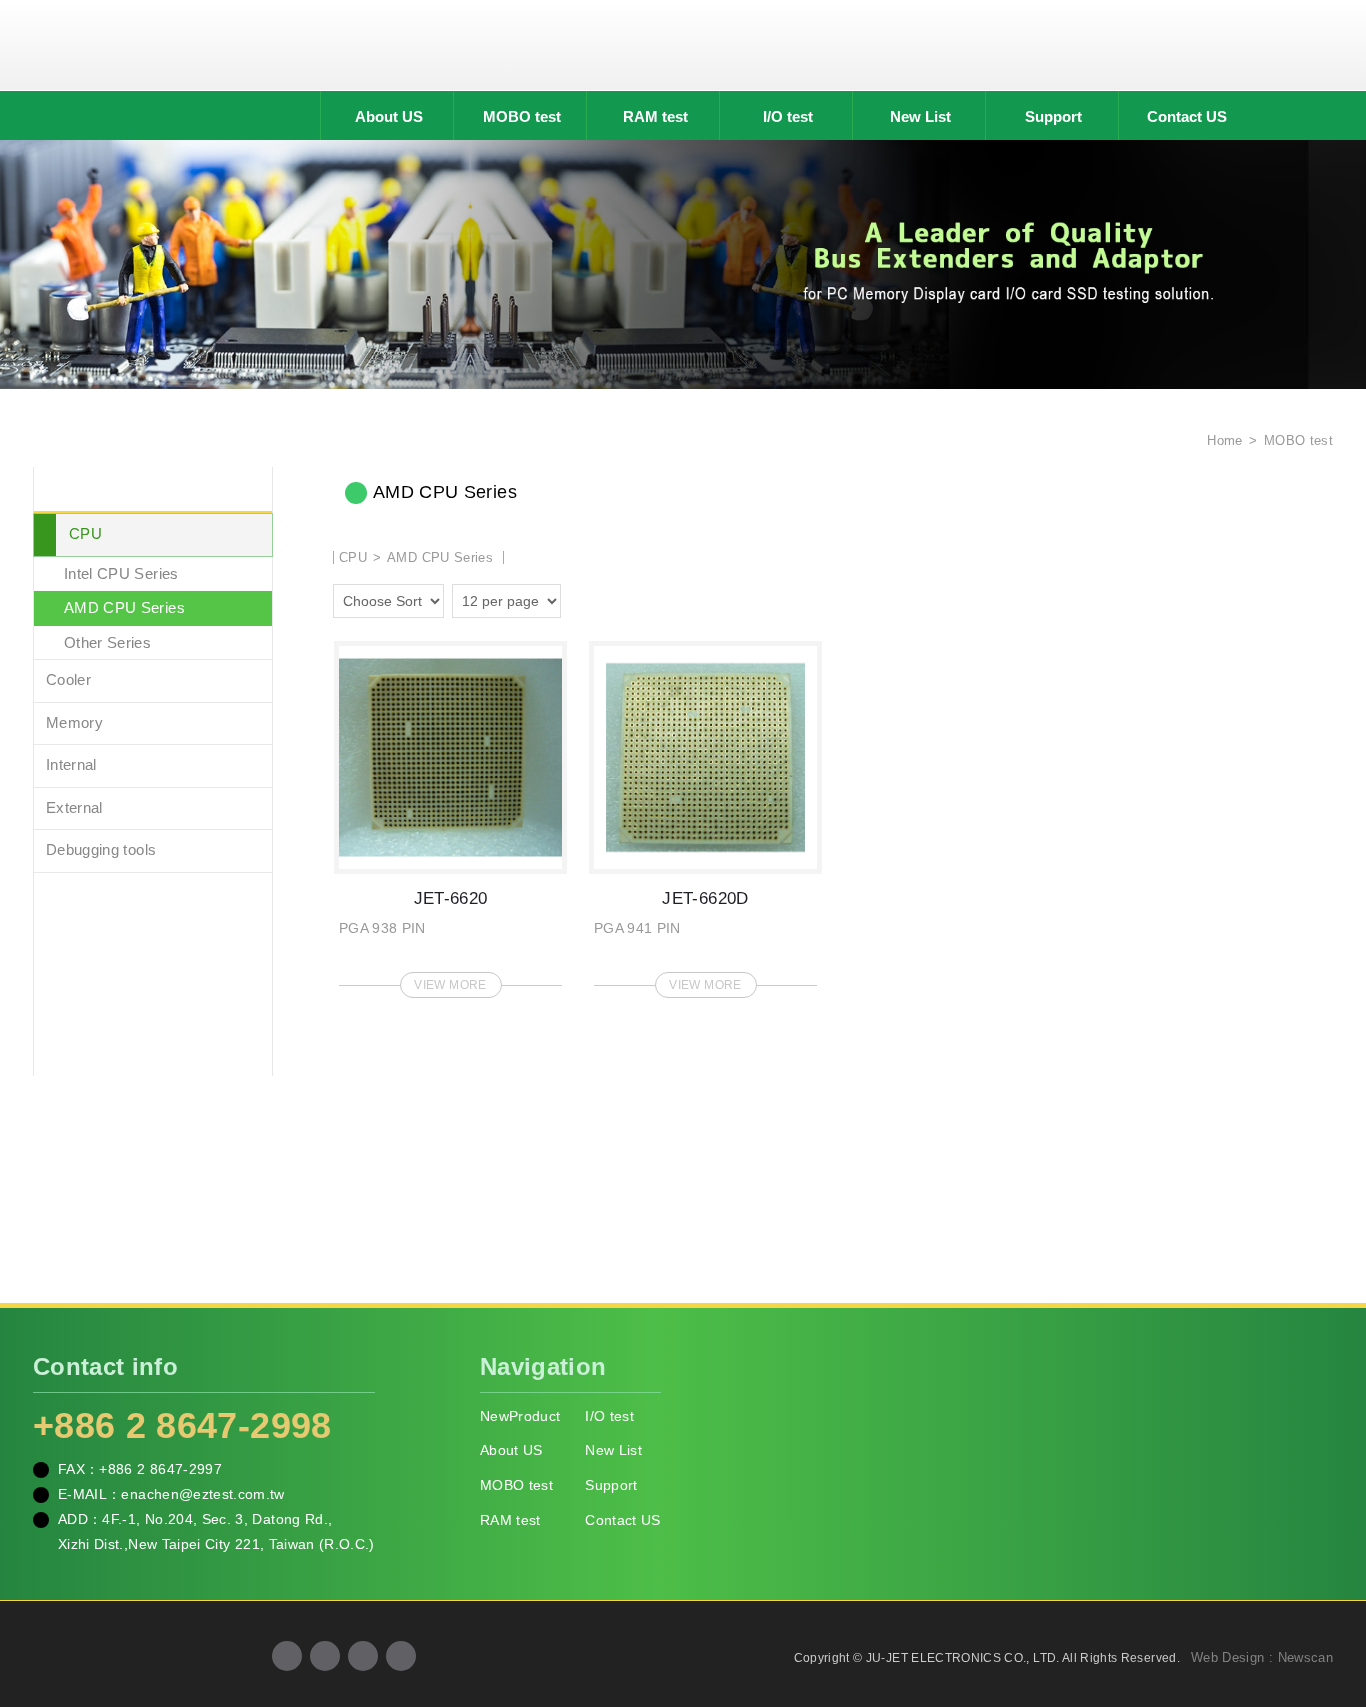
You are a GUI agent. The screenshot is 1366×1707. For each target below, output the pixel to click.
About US (389, 116)
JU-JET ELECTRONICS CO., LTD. (683, 45)
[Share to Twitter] (363, 1656)
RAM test (655, 116)
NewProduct (520, 1416)
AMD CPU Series (124, 607)
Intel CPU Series (121, 573)
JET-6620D (705, 813)
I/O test (788, 116)
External (74, 807)
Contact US (1187, 116)
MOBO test (522, 116)
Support (1053, 116)
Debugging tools (101, 849)
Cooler (68, 679)
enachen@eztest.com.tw (202, 1494)
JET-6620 (450, 813)
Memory (74, 722)
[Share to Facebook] (287, 1656)
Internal (71, 764)
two (581, 598)
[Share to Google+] (325, 1656)
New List (920, 116)
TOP (1326, 1602)
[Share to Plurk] (401, 1656)
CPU (85, 533)
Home (1223, 440)
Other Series (107, 642)
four (609, 598)
